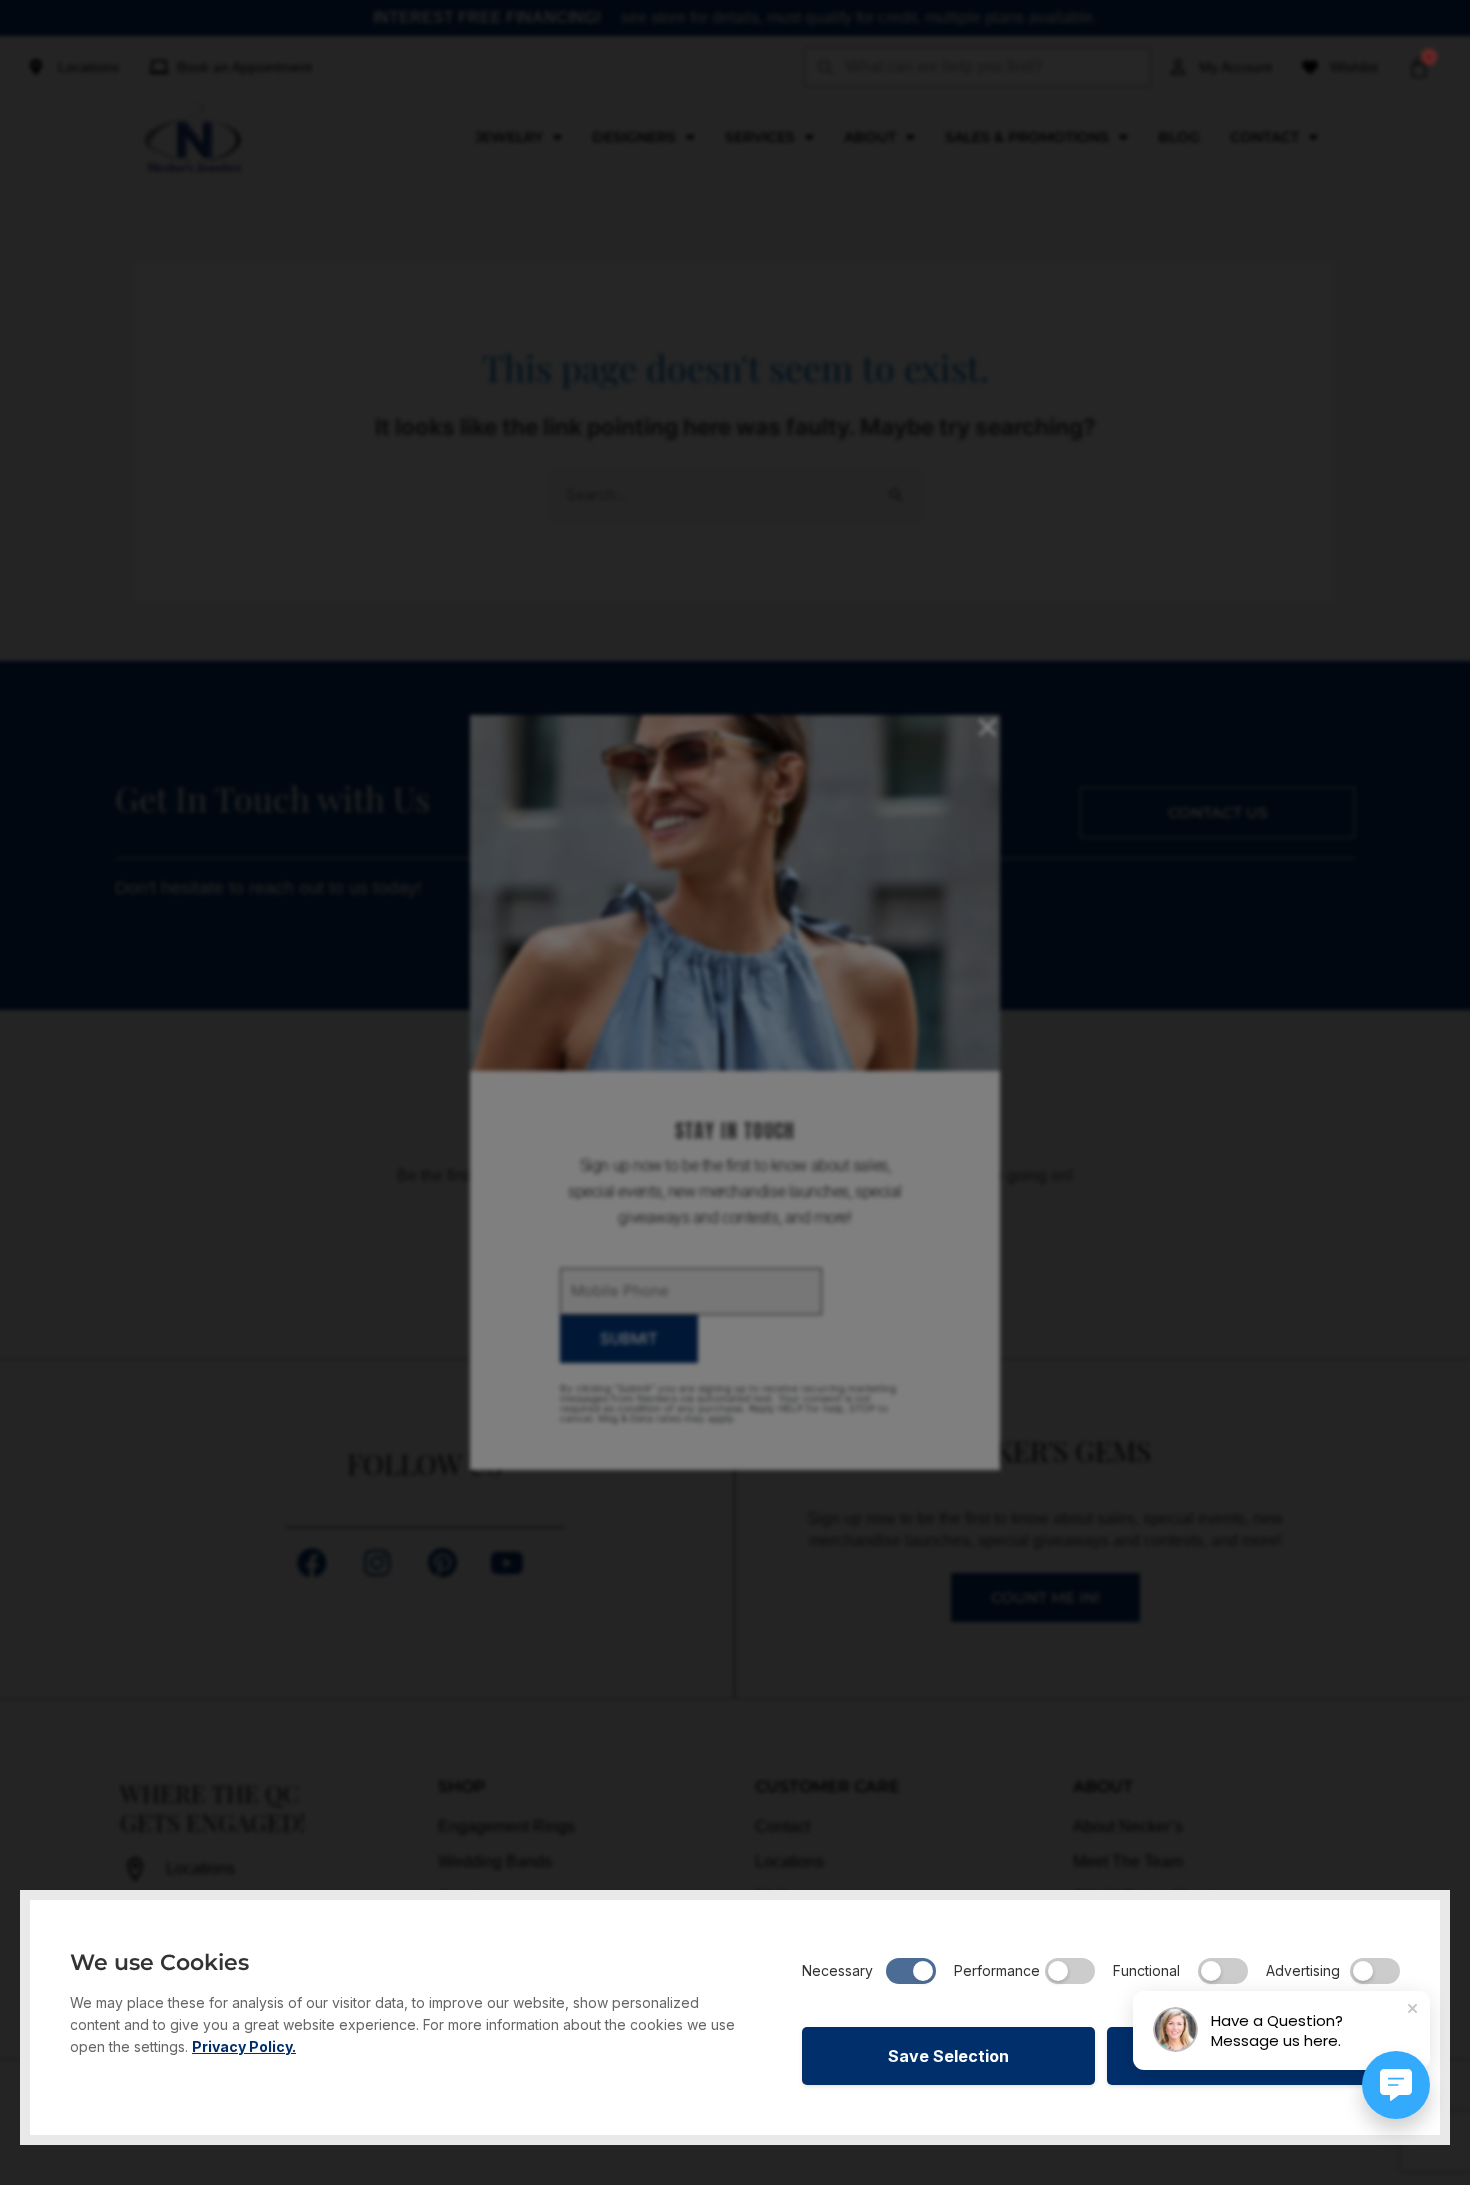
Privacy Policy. (244, 2046)
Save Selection (948, 2056)
